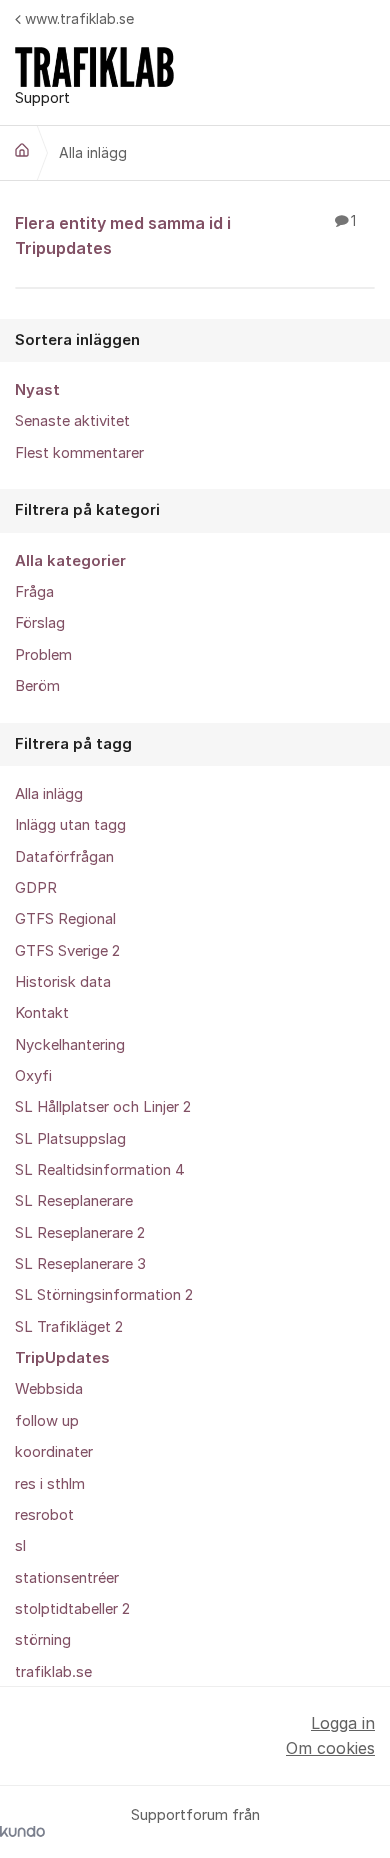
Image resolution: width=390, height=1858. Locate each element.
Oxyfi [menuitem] (33, 1076)
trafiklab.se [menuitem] (53, 1672)
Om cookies (330, 1748)
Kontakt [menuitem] (42, 1013)
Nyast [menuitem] (37, 390)
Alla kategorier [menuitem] (70, 561)
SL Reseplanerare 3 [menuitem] (80, 1264)
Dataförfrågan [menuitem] (64, 857)
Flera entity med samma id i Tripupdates (185, 235)
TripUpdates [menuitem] (62, 1358)
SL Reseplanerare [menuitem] (74, 1201)
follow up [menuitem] (47, 1421)
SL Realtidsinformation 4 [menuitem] (100, 1170)
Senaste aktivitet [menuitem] (72, 421)
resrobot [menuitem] (44, 1515)
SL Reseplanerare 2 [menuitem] (80, 1233)
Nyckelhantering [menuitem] (70, 1045)
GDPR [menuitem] (36, 888)
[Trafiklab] (22, 150)
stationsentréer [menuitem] (67, 1578)
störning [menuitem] (43, 1640)
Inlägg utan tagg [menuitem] (70, 825)
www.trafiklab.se (79, 18)
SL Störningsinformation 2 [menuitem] (104, 1295)
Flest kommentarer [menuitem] (79, 453)
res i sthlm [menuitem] (50, 1484)
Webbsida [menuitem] (49, 1389)
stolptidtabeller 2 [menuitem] (72, 1609)
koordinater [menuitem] (54, 1452)
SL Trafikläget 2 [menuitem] (69, 1327)
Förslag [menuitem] (40, 623)
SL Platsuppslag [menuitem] (70, 1139)
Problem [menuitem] (43, 655)
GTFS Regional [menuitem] (65, 919)
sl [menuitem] (20, 1546)
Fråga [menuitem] (34, 592)
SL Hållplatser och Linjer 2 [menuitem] (103, 1107)
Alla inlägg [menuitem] (49, 794)
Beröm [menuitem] (37, 686)
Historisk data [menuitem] (63, 982)
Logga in (343, 1723)
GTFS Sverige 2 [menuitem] (67, 951)
